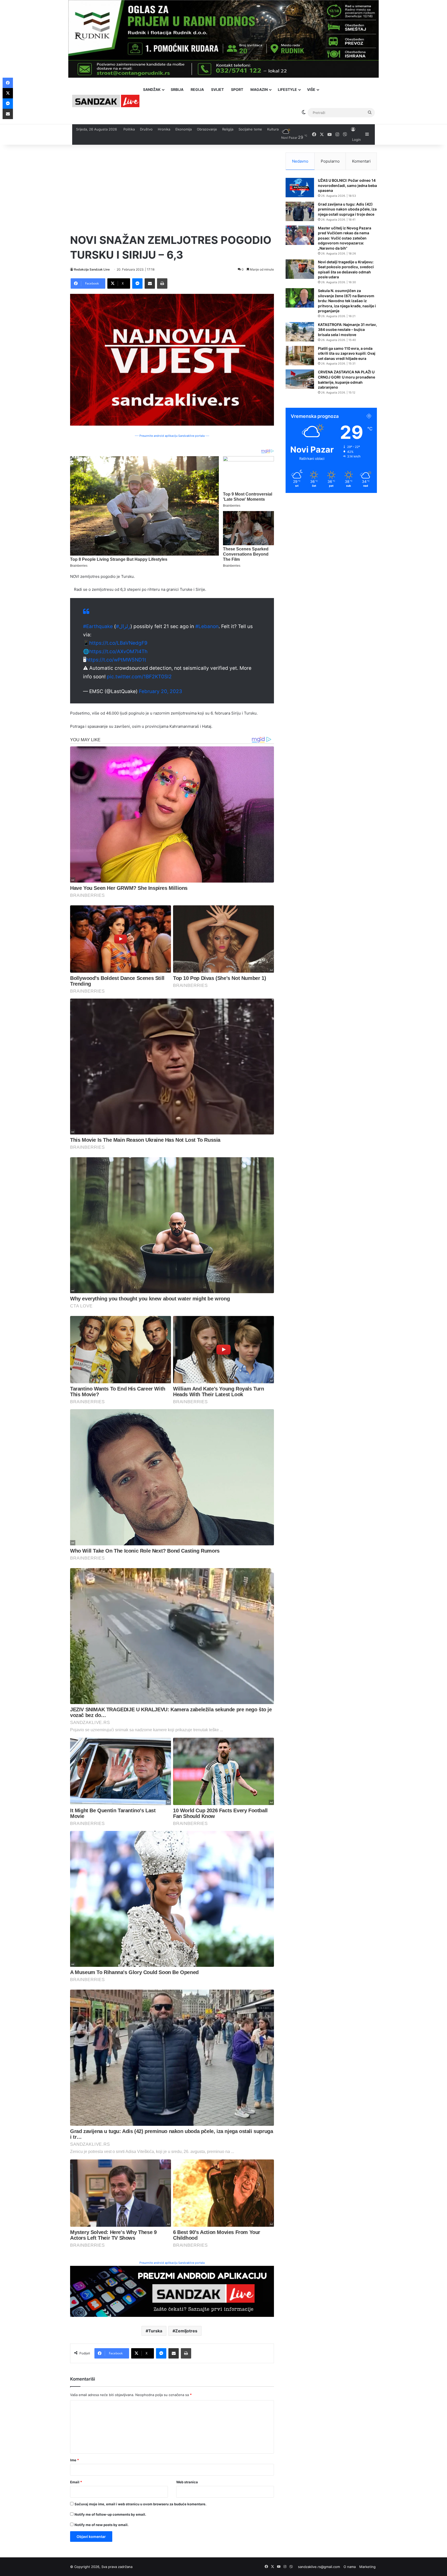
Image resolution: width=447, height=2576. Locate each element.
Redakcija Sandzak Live (92, 269)
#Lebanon (207, 626)
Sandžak (152, 89)
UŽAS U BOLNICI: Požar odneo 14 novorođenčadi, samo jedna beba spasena (347, 185)
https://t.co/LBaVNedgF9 (118, 643)
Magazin (259, 89)
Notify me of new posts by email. (102, 2525)
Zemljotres (186, 2331)
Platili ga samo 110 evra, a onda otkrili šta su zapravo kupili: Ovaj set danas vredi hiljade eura (347, 353)
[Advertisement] (172, 189)
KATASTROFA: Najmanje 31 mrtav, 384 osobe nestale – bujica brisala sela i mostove (347, 330)
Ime (74, 2460)
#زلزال (123, 626)
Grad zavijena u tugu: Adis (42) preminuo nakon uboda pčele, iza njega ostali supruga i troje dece (347, 209)
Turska (155, 2331)
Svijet (217, 89)
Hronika (164, 129)
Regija (197, 89)
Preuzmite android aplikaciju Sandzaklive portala (172, 2263)
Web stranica (187, 2482)
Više (311, 89)
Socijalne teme (250, 129)
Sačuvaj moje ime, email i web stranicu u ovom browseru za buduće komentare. (140, 2504)
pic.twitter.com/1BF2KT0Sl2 (139, 677)
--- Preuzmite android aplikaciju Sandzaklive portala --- (172, 436)
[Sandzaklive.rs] (106, 101)
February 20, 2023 (161, 691)
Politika (129, 129)
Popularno (330, 161)
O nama (350, 2567)
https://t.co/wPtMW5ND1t (116, 660)
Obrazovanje (207, 129)
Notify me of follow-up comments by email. (110, 2514)
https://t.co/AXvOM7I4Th (118, 652)
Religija (228, 129)
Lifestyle (287, 89)
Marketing (367, 2567)
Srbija (177, 89)
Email (76, 2482)
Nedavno (300, 161)
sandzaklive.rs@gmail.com (319, 2567)
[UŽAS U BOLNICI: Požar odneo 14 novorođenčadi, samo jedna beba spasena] (300, 188)
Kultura (273, 129)
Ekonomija (184, 129)
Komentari (361, 161)
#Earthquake (98, 626)
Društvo (146, 129)
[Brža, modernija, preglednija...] (172, 2291)
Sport (237, 89)
